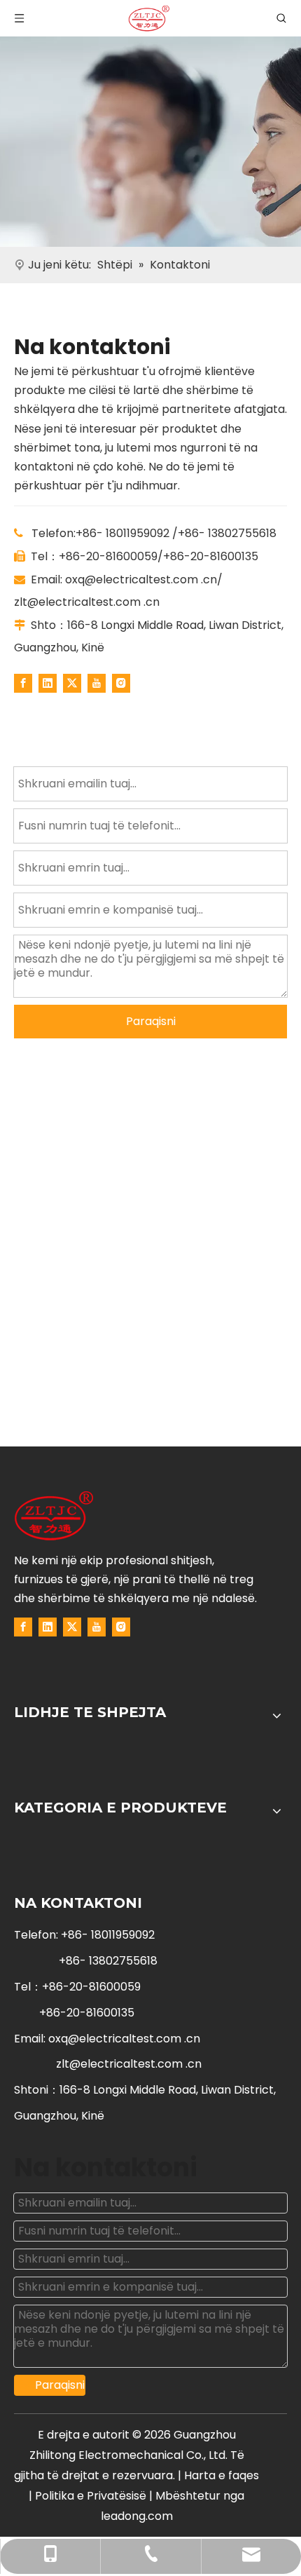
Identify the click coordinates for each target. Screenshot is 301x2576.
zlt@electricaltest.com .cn (87, 602)
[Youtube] (97, 683)
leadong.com (137, 2516)
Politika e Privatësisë (92, 2496)
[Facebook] (23, 683)
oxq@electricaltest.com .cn (141, 579)
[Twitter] (72, 683)
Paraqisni (151, 1021)
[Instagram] (121, 683)
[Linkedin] (48, 683)
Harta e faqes (222, 2475)
